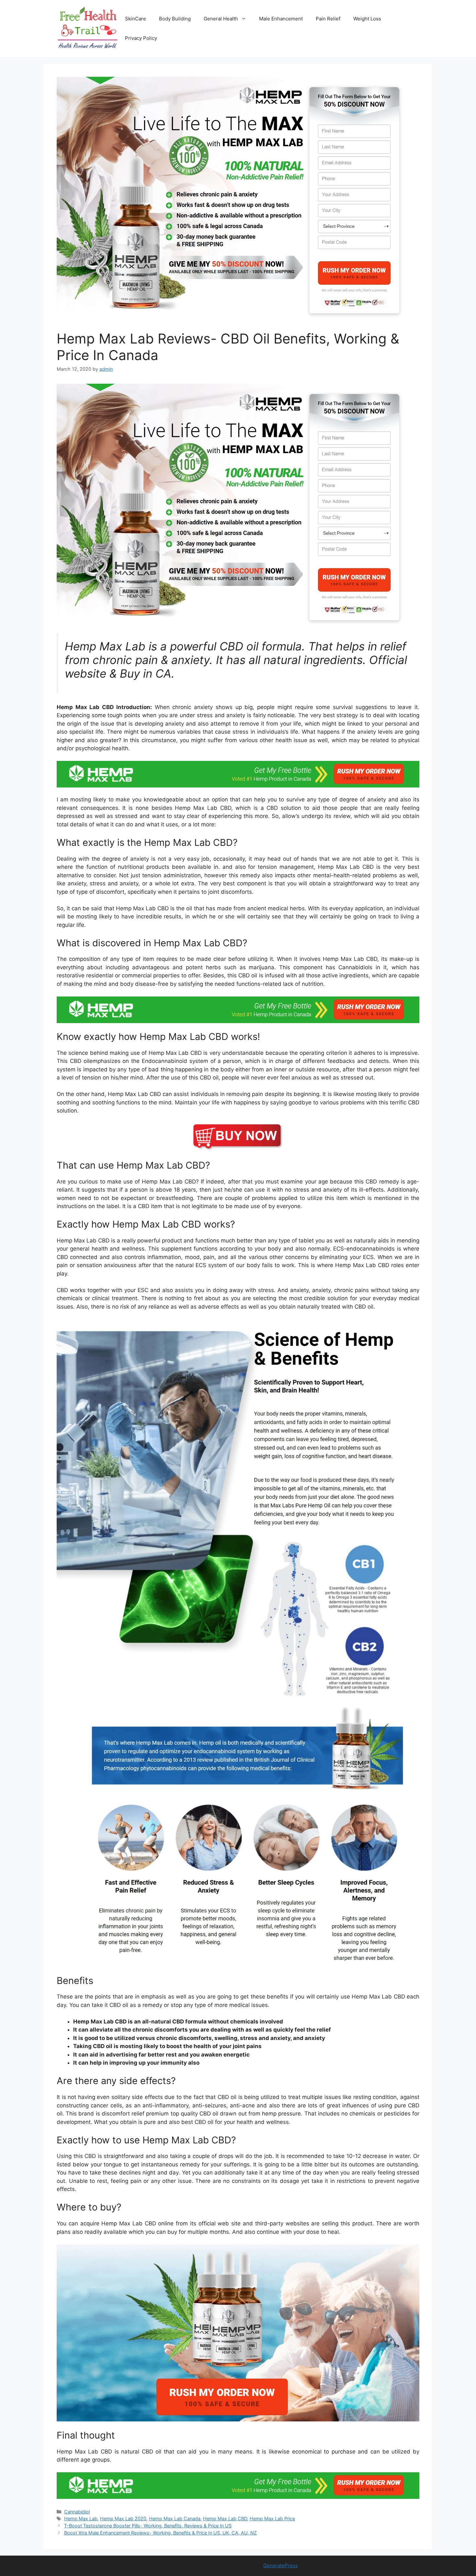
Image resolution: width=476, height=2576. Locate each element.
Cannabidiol (77, 2512)
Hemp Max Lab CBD (225, 2518)
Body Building (175, 19)
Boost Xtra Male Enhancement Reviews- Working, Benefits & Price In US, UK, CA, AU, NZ (160, 2533)
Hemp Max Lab (81, 2518)
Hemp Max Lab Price (272, 2518)
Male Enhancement (281, 19)
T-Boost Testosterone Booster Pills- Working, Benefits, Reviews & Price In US (148, 2526)
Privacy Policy (141, 38)
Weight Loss (367, 19)
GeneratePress (281, 2565)
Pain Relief (328, 19)
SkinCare (136, 19)
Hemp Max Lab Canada (175, 2518)
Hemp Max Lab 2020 (123, 2518)
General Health (221, 19)
